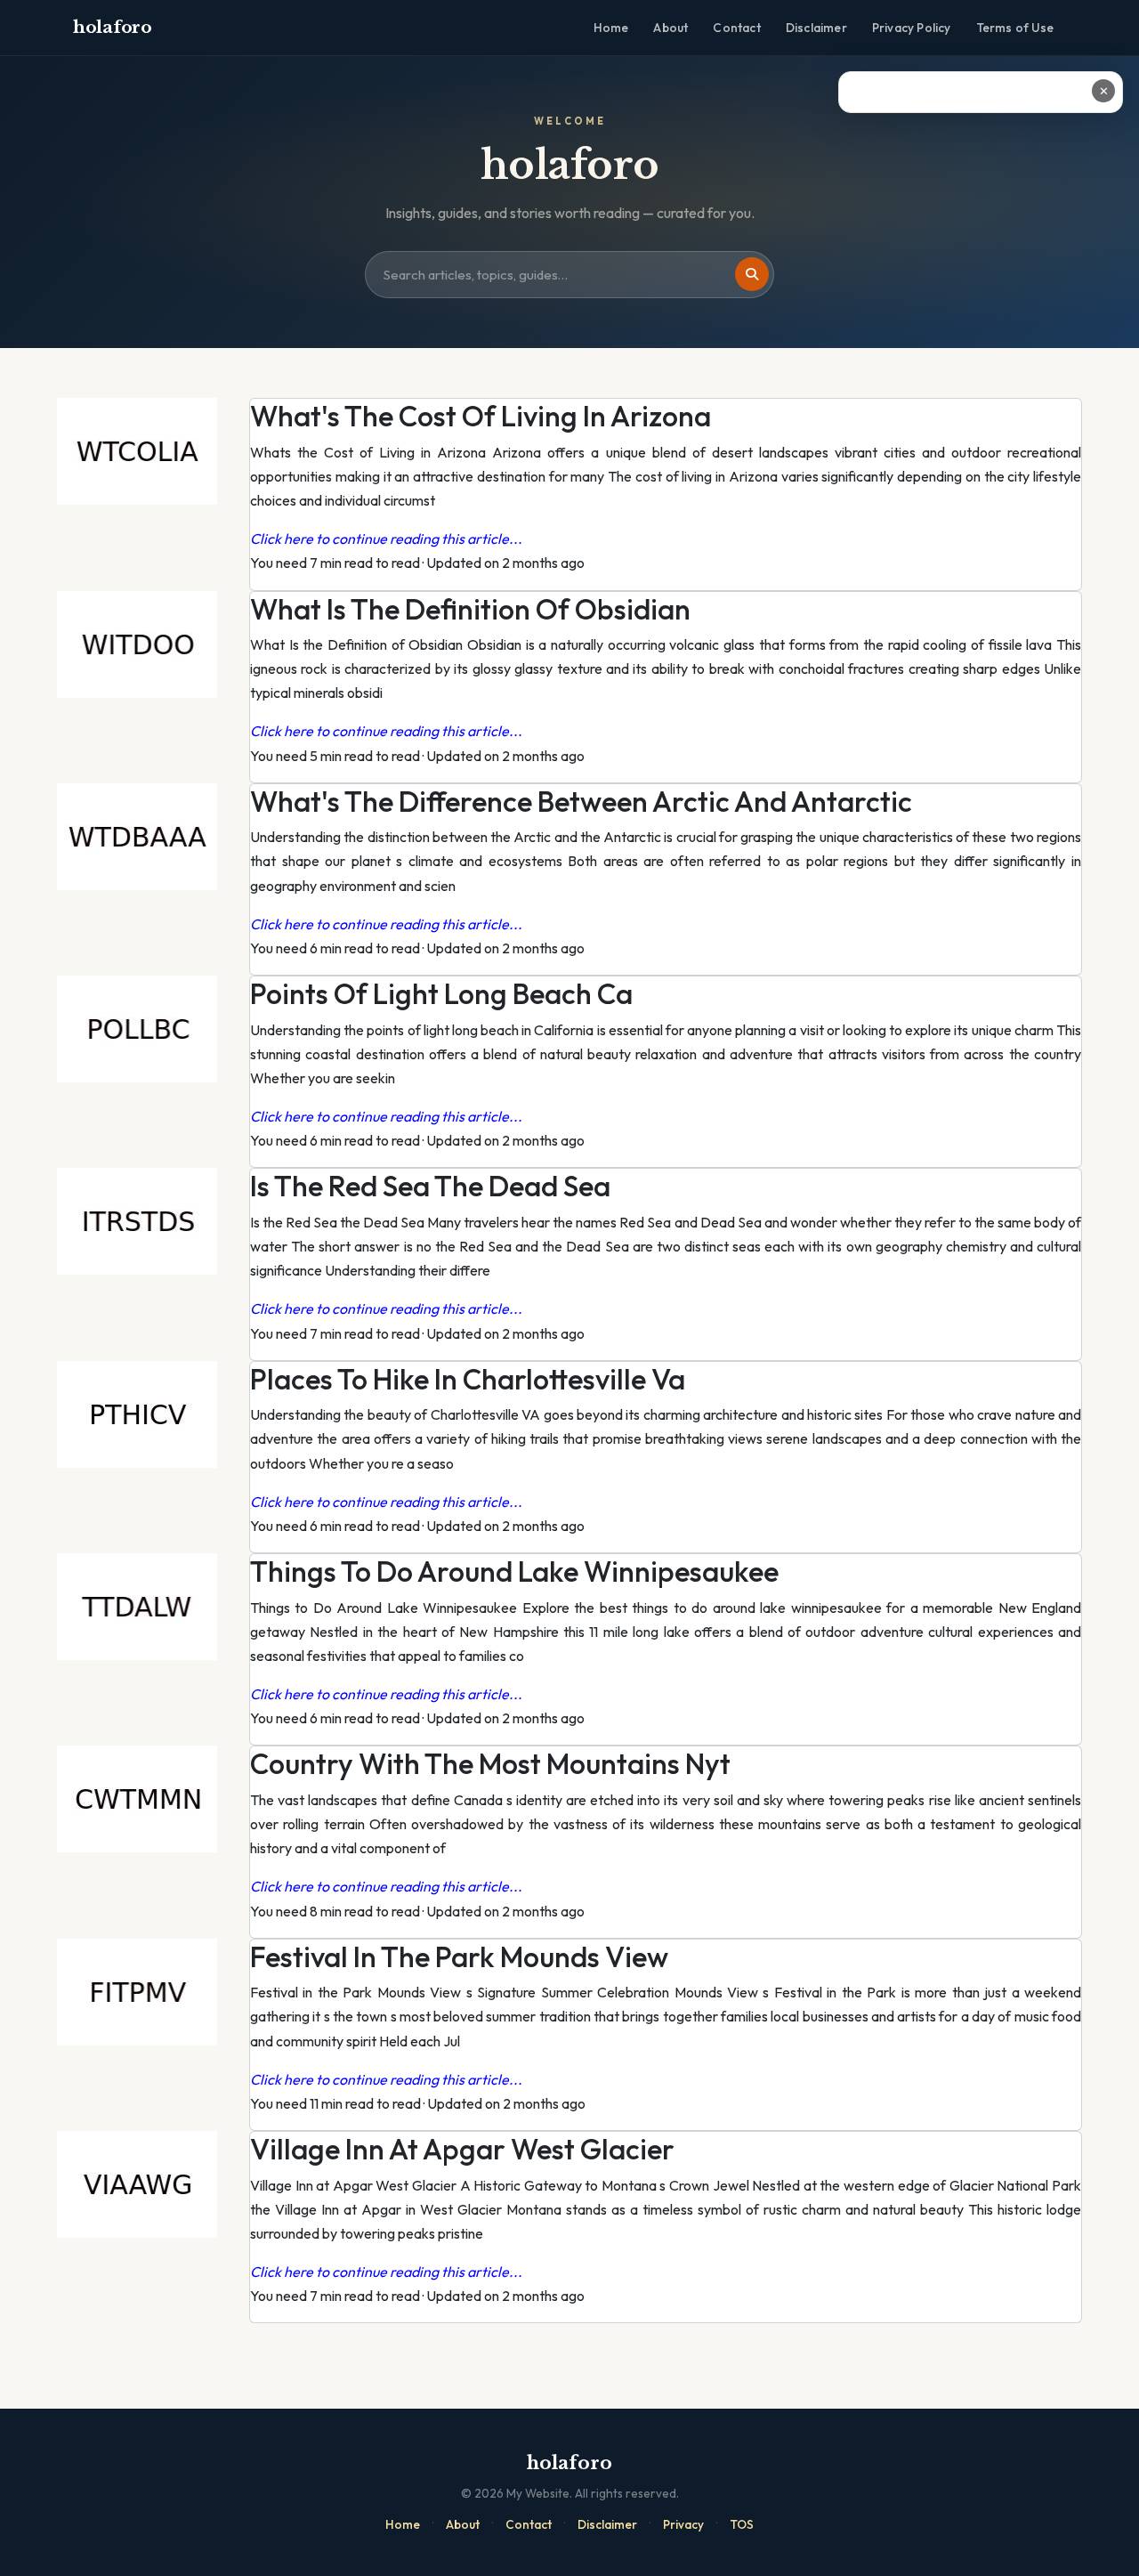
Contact (736, 28)
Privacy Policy (912, 28)
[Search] (752, 274)
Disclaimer (816, 28)
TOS (742, 2524)
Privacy (683, 2524)
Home (611, 28)
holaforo (113, 27)
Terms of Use (1015, 28)
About (670, 28)
